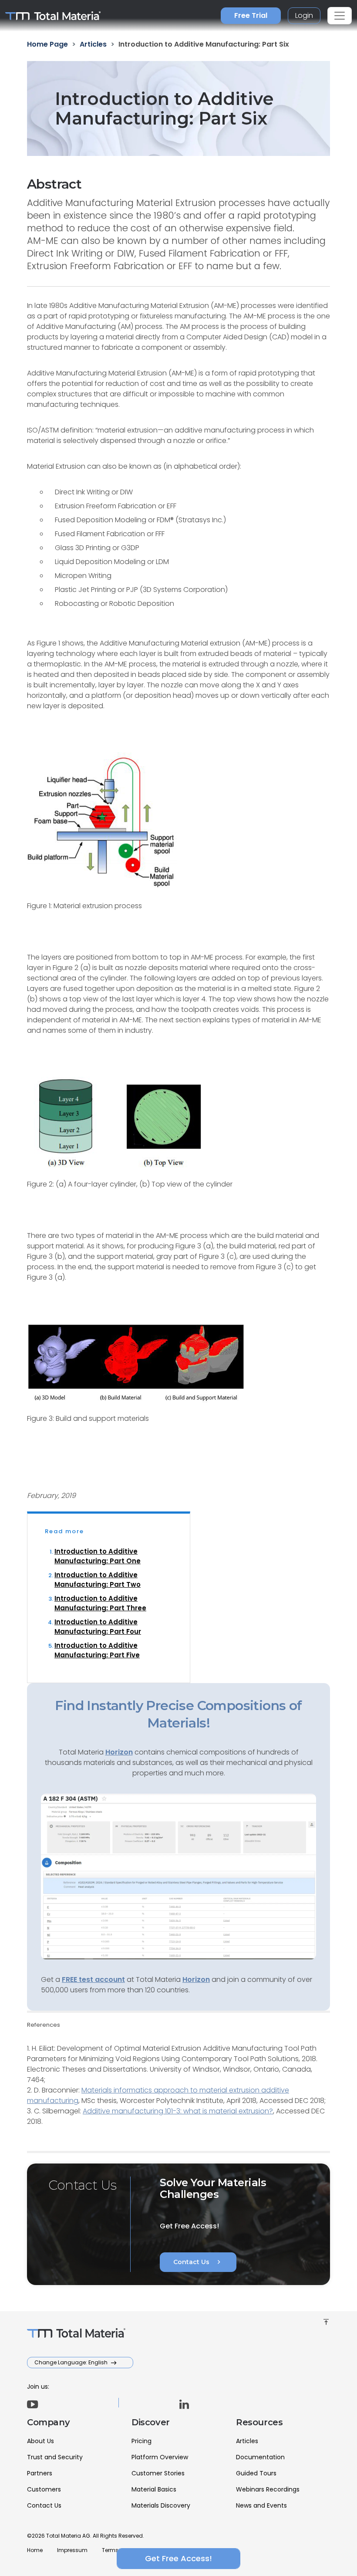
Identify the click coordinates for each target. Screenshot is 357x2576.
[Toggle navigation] (340, 16)
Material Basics (154, 2489)
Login (304, 15)
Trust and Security (55, 2457)
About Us (40, 2441)
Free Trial (251, 15)
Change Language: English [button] (72, 2362)
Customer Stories (158, 2473)
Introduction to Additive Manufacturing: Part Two (98, 1580)
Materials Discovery (161, 2505)
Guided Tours (256, 2473)
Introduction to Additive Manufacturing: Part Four (98, 1627)
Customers (44, 2489)
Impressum (72, 2550)
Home (35, 2550)
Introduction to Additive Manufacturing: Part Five (97, 1650)
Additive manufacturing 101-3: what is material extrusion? (178, 2111)
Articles (247, 2441)
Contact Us (198, 2262)
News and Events (261, 2505)
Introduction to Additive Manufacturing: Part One (98, 1556)
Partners (40, 2473)
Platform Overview (160, 2457)
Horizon (196, 1979)
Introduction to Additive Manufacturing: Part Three (100, 1603)
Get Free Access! (178, 2558)
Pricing (141, 2441)
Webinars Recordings (268, 2489)
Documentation (260, 2457)
